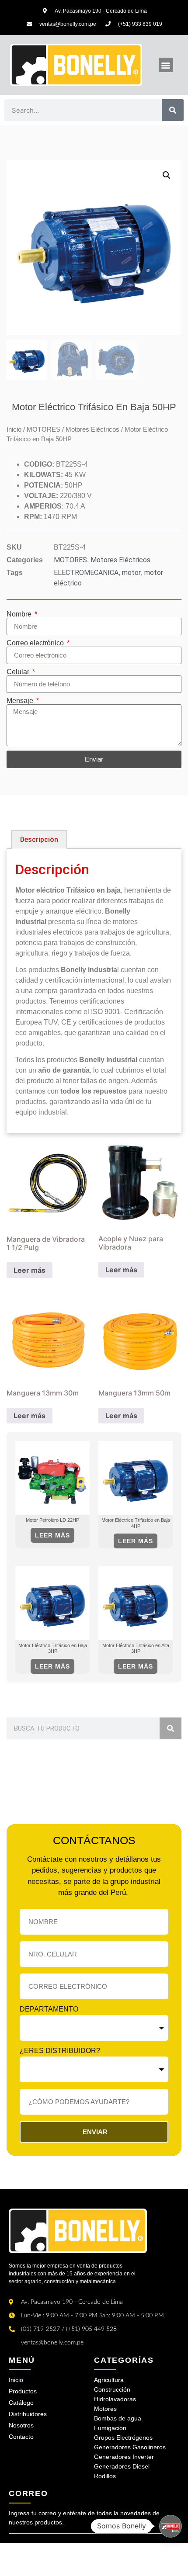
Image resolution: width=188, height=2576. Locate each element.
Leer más (30, 1270)
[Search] (173, 110)
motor (131, 573)
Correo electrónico (36, 643)
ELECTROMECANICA (86, 573)
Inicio (14, 429)
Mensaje (21, 701)
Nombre (20, 614)
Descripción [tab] (39, 840)
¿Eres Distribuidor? (60, 2051)
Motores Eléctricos (92, 429)
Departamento (49, 2009)
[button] (166, 65)
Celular (19, 672)
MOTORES (44, 429)
